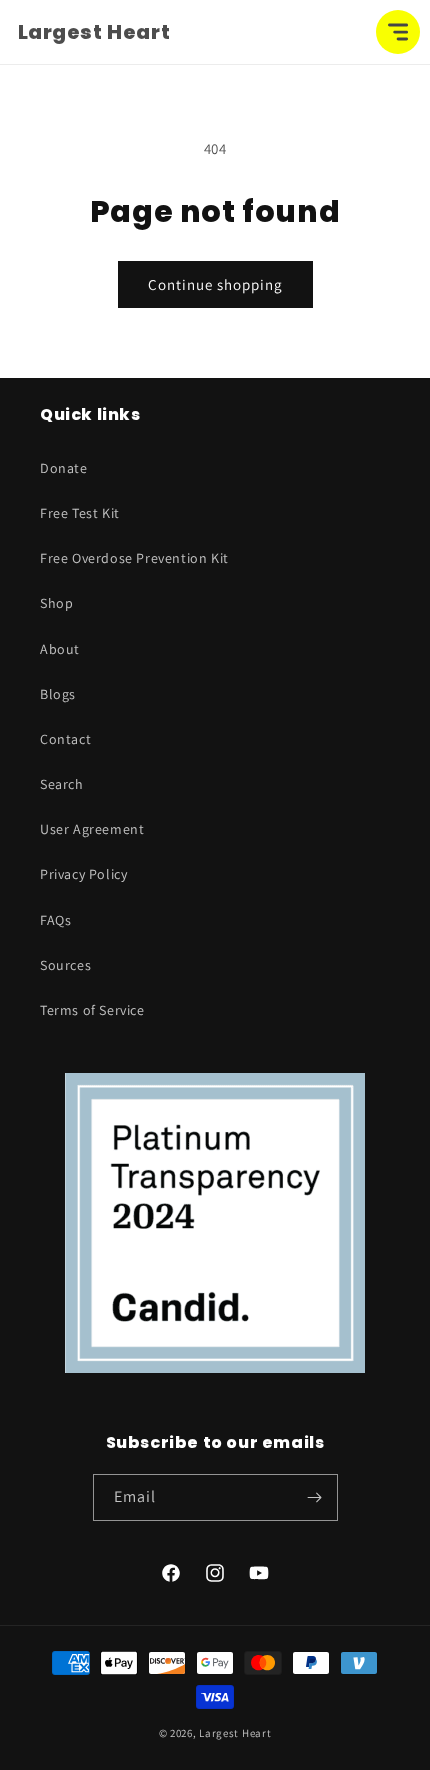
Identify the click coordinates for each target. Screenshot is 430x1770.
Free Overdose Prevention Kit (134, 558)
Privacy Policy (83, 874)
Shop (56, 603)
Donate (64, 468)
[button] (398, 32)
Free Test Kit (80, 513)
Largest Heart (235, 1733)
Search (62, 784)
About (60, 649)
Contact (65, 739)
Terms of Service (92, 1010)
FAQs (55, 920)
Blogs (58, 694)
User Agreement (92, 829)
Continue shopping (215, 284)
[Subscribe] (315, 1497)
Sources (65, 965)
